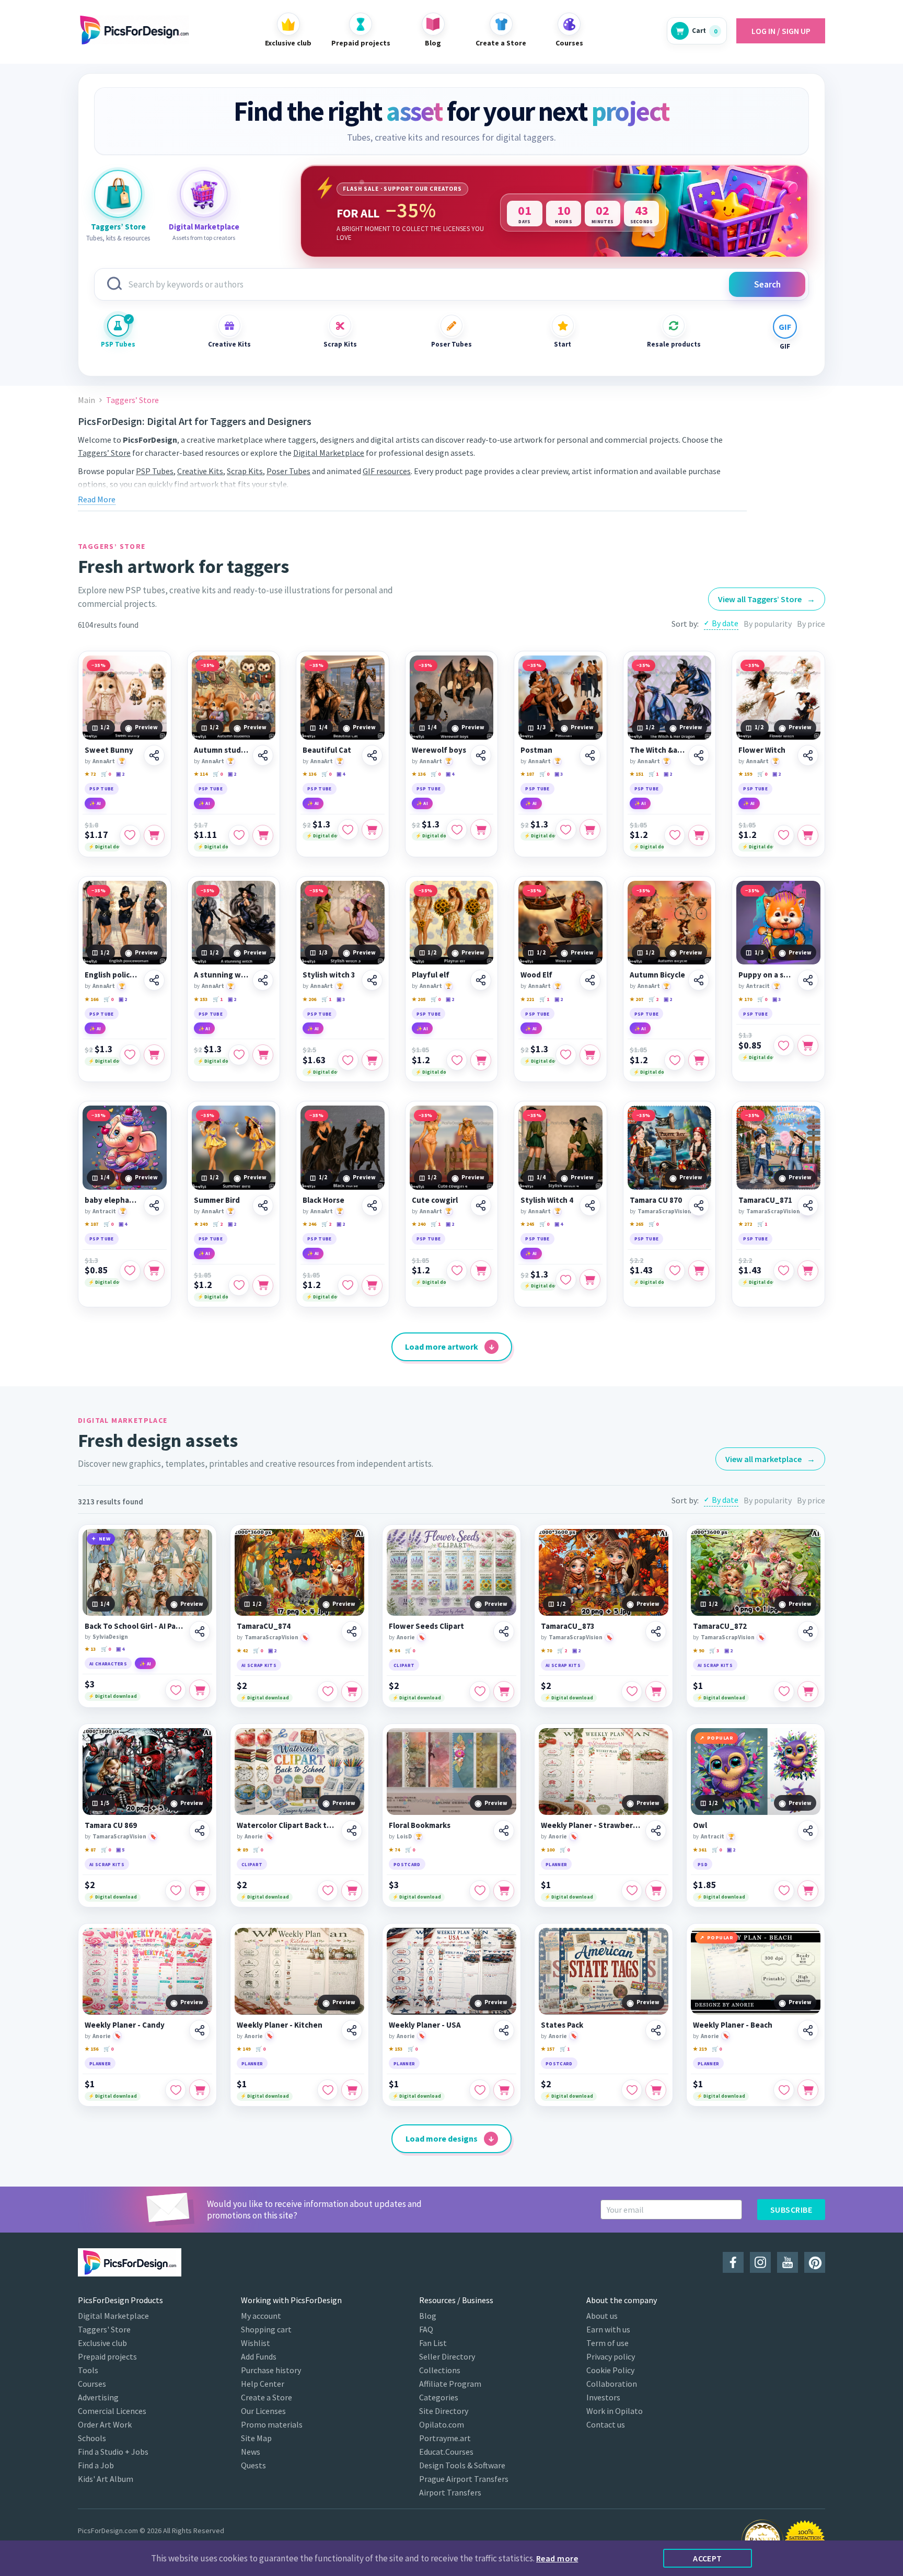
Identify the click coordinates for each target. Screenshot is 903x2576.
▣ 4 (341, 774)
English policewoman (113, 975)
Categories (439, 2397)
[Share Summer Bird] (263, 1205)
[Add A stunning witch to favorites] (239, 1055)
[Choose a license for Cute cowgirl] (481, 1271)
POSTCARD (407, 1864)
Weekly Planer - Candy (125, 2025)
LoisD (404, 1836)
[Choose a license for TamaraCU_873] (656, 1692)
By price (811, 624)
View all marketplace (770, 1459)
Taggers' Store (104, 2329)
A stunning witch (222, 975)
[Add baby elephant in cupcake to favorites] (130, 1271)
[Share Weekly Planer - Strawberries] (656, 1831)
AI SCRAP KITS (259, 1665)
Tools (88, 2370)
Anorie (406, 1637)
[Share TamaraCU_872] (808, 1631)
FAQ (426, 2329)
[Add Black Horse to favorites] (348, 1285)
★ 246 (309, 1224)
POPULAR (720, 1738)
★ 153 (201, 999)
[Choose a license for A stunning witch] (263, 1055)
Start (563, 344)
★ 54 (394, 1651)
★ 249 (201, 1224)
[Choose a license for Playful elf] (481, 1060)
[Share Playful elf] (481, 980)
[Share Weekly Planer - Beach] (808, 2030)
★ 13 (90, 1649)
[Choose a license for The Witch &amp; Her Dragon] (699, 835)
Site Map (256, 2438)
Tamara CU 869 (111, 1825)
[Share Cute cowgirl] (481, 1205)
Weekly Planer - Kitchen (280, 2025)
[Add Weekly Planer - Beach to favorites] (784, 2090)
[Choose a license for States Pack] (656, 2090)
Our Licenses (263, 2411)
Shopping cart (266, 2329)
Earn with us (608, 2329)
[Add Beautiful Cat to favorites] (348, 830)
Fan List (433, 2343)
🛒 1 (653, 774)
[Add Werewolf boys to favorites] (457, 830)
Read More (97, 499)
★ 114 (201, 774)
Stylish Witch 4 (547, 1200)
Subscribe (791, 2210)
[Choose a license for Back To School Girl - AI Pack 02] (200, 1690)
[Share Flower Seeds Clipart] (504, 1631)
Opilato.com (442, 2424)
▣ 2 (120, 774)
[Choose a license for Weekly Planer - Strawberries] (656, 1891)
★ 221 (527, 999)
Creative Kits (229, 344)
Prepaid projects (107, 2356)
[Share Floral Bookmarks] (504, 1831)
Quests (253, 2465)
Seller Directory (447, 2356)
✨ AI (95, 803)
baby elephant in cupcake (113, 1200)
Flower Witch (762, 750)
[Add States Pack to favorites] (632, 2090)
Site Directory (444, 2411)
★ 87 (90, 1850)
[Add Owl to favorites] (784, 1891)
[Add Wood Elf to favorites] (566, 1055)
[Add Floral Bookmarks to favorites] (480, 1891)
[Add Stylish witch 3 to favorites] (348, 1060)
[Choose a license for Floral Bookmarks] (504, 1891)
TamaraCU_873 (568, 1626)
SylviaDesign (110, 1637)
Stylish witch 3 (329, 975)
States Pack (562, 2025)
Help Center (263, 2384)
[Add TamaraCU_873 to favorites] (632, 1692)
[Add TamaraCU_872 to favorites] (784, 1692)
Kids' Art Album (106, 2479)
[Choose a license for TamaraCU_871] (808, 1271)
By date (725, 623)
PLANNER (556, 1864)
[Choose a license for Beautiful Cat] (372, 830)
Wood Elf (536, 975)
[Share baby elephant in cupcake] (154, 1205)
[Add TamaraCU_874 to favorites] (328, 1692)
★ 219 (700, 2049)
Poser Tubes (451, 344)
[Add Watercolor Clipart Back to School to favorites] (328, 1891)
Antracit (758, 986)
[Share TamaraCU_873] (656, 1631)
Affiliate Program (450, 2384)
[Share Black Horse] (372, 1205)
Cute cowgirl (435, 1200)
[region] (554, 211)
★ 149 (244, 2049)
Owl (700, 1825)
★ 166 (91, 999)
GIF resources (387, 471)
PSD (703, 1864)
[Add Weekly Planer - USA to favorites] (480, 2090)
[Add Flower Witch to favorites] (784, 835)
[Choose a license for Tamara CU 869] (200, 1891)
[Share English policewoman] (154, 980)
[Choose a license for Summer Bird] (263, 1285)
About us (602, 2316)
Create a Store (267, 2397)
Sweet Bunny (109, 750)
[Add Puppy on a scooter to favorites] (784, 1045)
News (251, 2452)
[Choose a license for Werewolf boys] (481, 830)
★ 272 (745, 1224)
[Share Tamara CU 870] (699, 1205)
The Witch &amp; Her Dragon (658, 750)
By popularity (768, 624)
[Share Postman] (590, 755)
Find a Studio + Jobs (113, 2452)
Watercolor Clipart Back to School (287, 1825)
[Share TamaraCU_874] (352, 1631)
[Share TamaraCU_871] (808, 1205)
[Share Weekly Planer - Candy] (200, 2030)
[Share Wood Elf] (590, 980)
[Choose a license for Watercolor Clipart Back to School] (352, 1891)
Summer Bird (217, 1200)
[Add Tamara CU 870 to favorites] (675, 1271)
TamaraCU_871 (765, 1200)
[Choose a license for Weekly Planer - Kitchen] (352, 2090)
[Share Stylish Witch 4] (590, 1205)
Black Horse (323, 1200)
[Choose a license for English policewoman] (154, 1055)
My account (261, 2316)
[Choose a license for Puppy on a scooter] (808, 1045)
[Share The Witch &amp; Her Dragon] (699, 755)
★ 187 (527, 774)
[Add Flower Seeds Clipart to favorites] (480, 1692)
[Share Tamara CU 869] (200, 1831)
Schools (92, 2438)
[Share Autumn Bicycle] (699, 980)
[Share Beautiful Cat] (372, 755)
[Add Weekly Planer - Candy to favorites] (176, 2090)
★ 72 (90, 774)
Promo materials (272, 2424)
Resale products (674, 344)
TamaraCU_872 (720, 1626)
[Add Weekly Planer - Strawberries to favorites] (632, 1891)
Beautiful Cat (327, 750)
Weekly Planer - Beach (733, 2025)
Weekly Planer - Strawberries (592, 1825)
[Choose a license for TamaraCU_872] (808, 1692)
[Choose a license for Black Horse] (372, 1285)
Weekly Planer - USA (425, 2025)
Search (767, 284)
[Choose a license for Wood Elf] (590, 1055)
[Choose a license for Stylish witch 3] (372, 1060)
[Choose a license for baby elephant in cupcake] (154, 1271)
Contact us (606, 2424)
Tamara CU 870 (656, 1200)
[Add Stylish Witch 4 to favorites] (566, 1280)
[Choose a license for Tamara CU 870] (699, 1271)
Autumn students (222, 750)
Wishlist (256, 2343)
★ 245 (527, 1224)
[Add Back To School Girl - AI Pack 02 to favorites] (176, 1690)
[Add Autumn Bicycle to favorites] (675, 1060)
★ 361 (700, 1850)
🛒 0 (106, 774)
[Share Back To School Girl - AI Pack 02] (200, 1631)
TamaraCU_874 (264, 1626)
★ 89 (242, 1850)
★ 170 (745, 999)
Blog (428, 2316)
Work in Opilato (615, 2411)
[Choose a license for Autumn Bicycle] (699, 1060)
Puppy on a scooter (766, 975)
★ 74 (394, 1850)
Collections (440, 2370)
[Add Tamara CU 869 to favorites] (176, 1891)
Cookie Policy (610, 2370)
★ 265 (636, 1224)
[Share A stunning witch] (263, 980)
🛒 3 (714, 1651)
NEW (105, 1539)
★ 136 (309, 774)
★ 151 (636, 774)
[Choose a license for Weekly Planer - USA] (504, 2090)
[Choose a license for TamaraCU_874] (352, 1692)
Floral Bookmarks (420, 1825)
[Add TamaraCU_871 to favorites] (784, 1271)
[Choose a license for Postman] (590, 830)
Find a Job (96, 2465)
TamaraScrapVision (664, 1211)
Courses (92, 2384)
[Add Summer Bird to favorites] (239, 1285)
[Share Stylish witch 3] (372, 980)
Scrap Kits (340, 344)
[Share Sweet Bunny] (154, 755)
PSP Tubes (118, 344)
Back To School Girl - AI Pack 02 (135, 1626)
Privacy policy (611, 2356)
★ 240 (419, 1224)
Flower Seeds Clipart (426, 1626)
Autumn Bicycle (657, 975)
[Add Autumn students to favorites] (239, 835)
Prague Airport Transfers (464, 2479)
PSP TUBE (102, 789)
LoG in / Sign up (781, 31)
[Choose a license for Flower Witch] (808, 835)
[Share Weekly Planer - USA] (504, 2030)
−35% (99, 665)
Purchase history (271, 2370)
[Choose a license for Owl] (808, 1891)
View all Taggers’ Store (767, 599)
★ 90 (698, 1651)
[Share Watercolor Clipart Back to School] (352, 1831)
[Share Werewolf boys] (481, 755)
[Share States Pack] (656, 2030)
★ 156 (91, 2049)
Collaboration (612, 2384)
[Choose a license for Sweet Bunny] (154, 835)
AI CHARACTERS (108, 1664)
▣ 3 (559, 774)
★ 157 (548, 2049)
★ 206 (309, 999)
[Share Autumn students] (263, 755)
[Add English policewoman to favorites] (130, 1055)
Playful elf (431, 975)
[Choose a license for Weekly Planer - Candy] (200, 2090)
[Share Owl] (808, 1831)
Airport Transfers (450, 2492)
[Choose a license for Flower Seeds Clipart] (504, 1692)
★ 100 (548, 1850)
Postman (536, 750)
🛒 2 (653, 999)
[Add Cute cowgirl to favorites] (457, 1271)
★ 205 (419, 999)
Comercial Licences (112, 2411)
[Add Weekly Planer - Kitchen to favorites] (328, 2090)
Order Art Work (105, 2424)
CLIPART (404, 1665)
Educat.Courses (446, 2452)
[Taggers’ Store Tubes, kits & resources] (118, 194)
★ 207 (636, 999)
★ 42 (242, 1651)
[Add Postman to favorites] (566, 830)
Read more (557, 2558)
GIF (785, 346)
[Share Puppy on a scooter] (808, 980)
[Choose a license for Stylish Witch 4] (590, 1280)
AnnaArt (104, 761)
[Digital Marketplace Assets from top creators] (204, 194)
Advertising (98, 2397)
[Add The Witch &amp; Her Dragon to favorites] (675, 835)
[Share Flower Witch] (808, 755)
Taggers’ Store (104, 453)
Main (86, 400)
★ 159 (745, 774)
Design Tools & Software (462, 2465)
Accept (708, 2558)
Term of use (607, 2343)
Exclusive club (102, 2343)
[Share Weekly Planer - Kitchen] (352, 2030)
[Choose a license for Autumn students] (263, 835)
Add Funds (259, 2356)
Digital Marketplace (329, 453)
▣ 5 (120, 1850)
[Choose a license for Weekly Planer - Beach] (808, 2090)
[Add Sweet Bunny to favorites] (130, 835)
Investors (603, 2397)
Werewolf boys (439, 750)
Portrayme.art (445, 2438)
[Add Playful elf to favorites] (457, 1060)
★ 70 (546, 1651)
